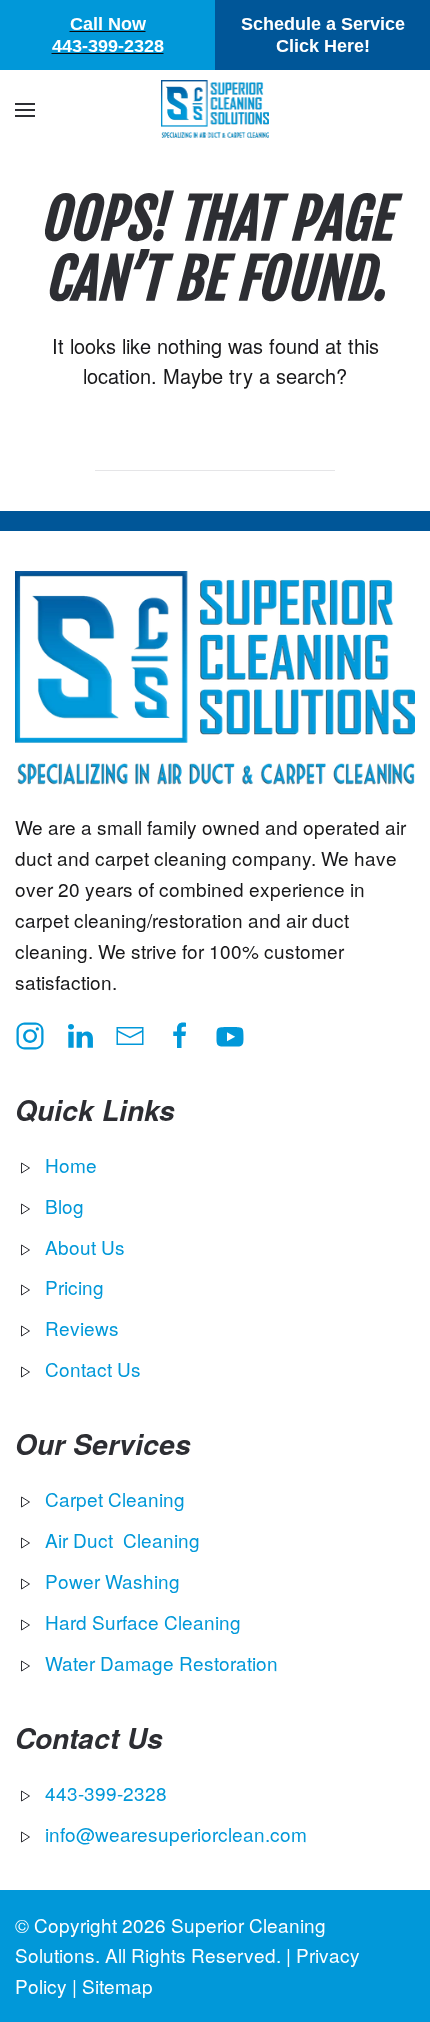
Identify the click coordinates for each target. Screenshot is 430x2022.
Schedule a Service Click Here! (323, 35)
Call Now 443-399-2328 (108, 35)
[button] (25, 110)
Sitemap (117, 1985)
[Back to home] (215, 110)
